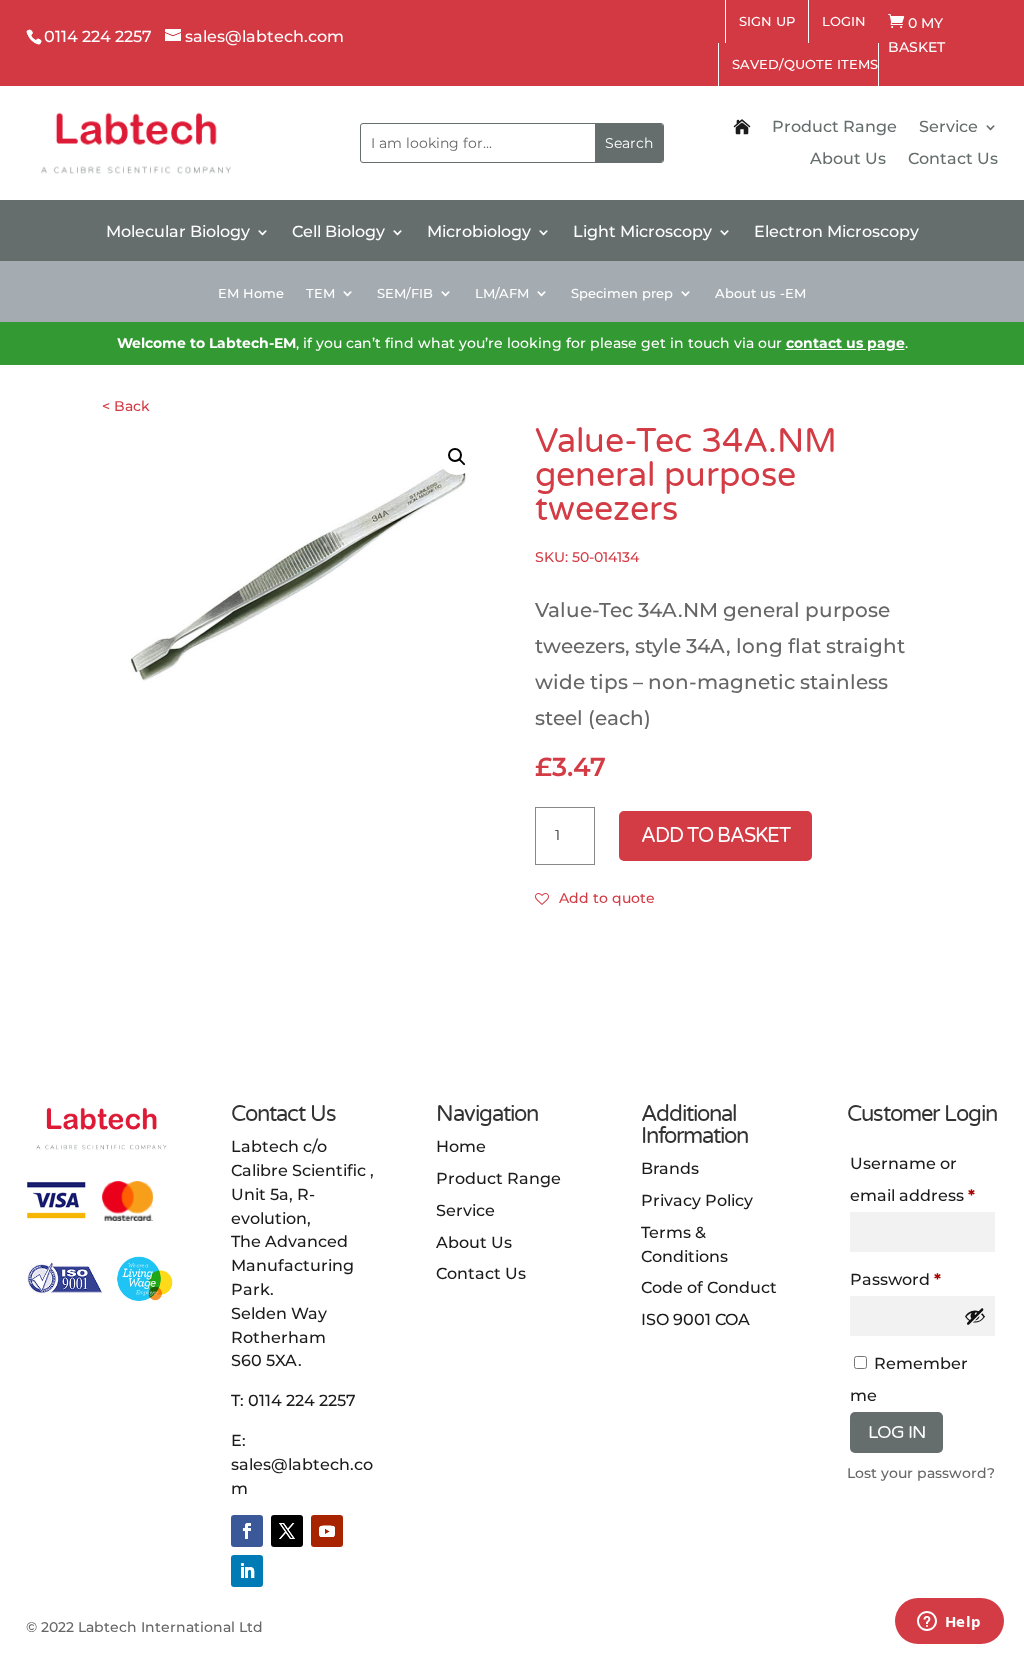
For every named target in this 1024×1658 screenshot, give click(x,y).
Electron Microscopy (836, 233)
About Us (848, 160)
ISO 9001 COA (695, 1319)
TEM (320, 293)
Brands (670, 1168)
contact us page (845, 343)
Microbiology (479, 233)
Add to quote (607, 898)
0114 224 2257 (302, 1400)
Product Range (834, 128)
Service (948, 128)
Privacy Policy (697, 1200)
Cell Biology (338, 233)
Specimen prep (622, 293)
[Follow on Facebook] (247, 1531)
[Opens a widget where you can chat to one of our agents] (949, 1623)
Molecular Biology (178, 233)
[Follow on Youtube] (327, 1531)
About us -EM (760, 293)
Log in (896, 1432)
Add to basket (715, 836)
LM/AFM (502, 293)
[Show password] (975, 1316)
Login (844, 21)
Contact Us (953, 160)
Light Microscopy (642, 233)
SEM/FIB (405, 293)
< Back (126, 406)
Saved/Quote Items (805, 64)
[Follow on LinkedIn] (247, 1571)
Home (461, 1146)
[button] (457, 457)
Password (923, 1279)
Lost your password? (921, 1473)
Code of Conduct (709, 1287)
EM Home (251, 293)
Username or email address (923, 1179)
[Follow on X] (287, 1531)
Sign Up (767, 21)
